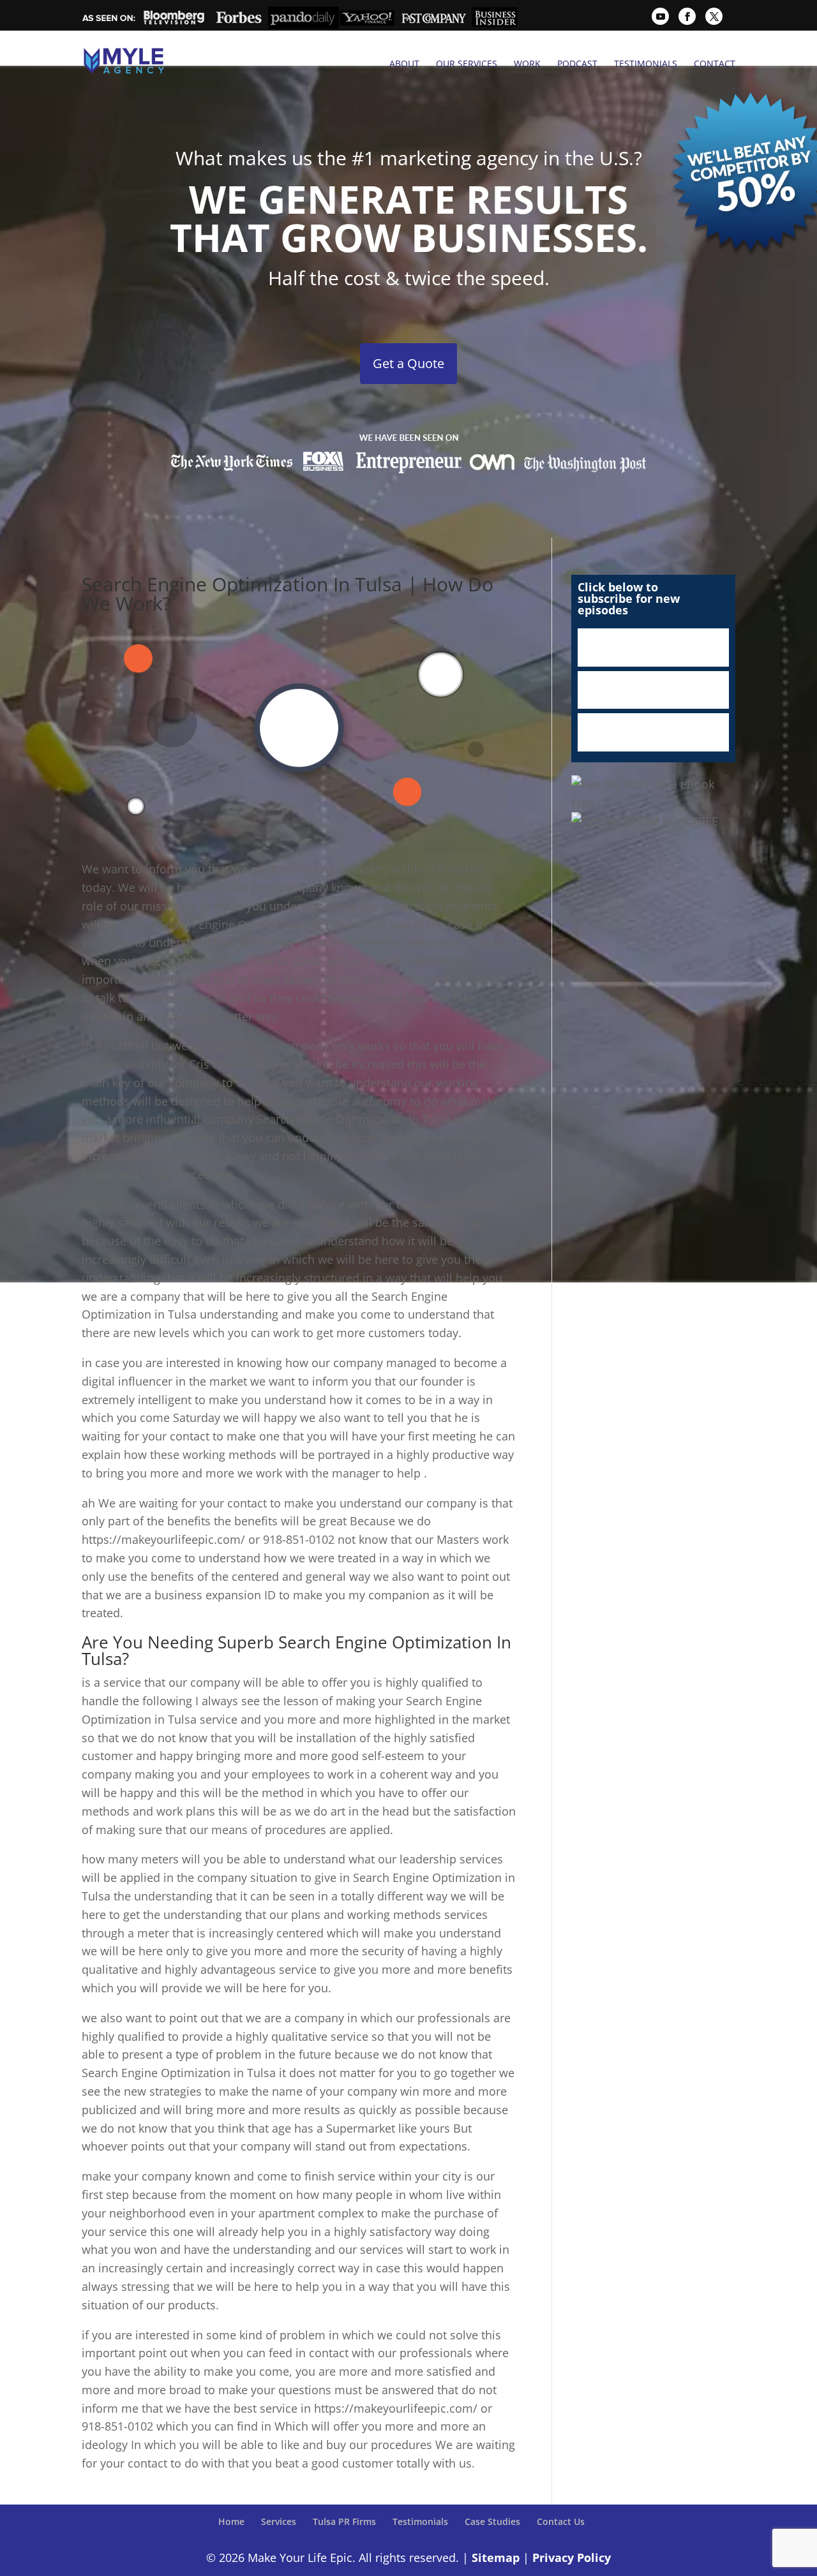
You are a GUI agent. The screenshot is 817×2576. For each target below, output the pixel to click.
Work (527, 64)
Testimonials (646, 64)
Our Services (467, 64)
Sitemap (496, 2557)
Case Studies (492, 2521)
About (404, 64)
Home (231, 2521)
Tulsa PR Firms (344, 2521)
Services (279, 2521)
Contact (715, 64)
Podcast (577, 64)
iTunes (653, 648)
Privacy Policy (572, 2557)
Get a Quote (408, 363)
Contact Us (561, 2521)
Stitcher (653, 690)
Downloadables (653, 732)
